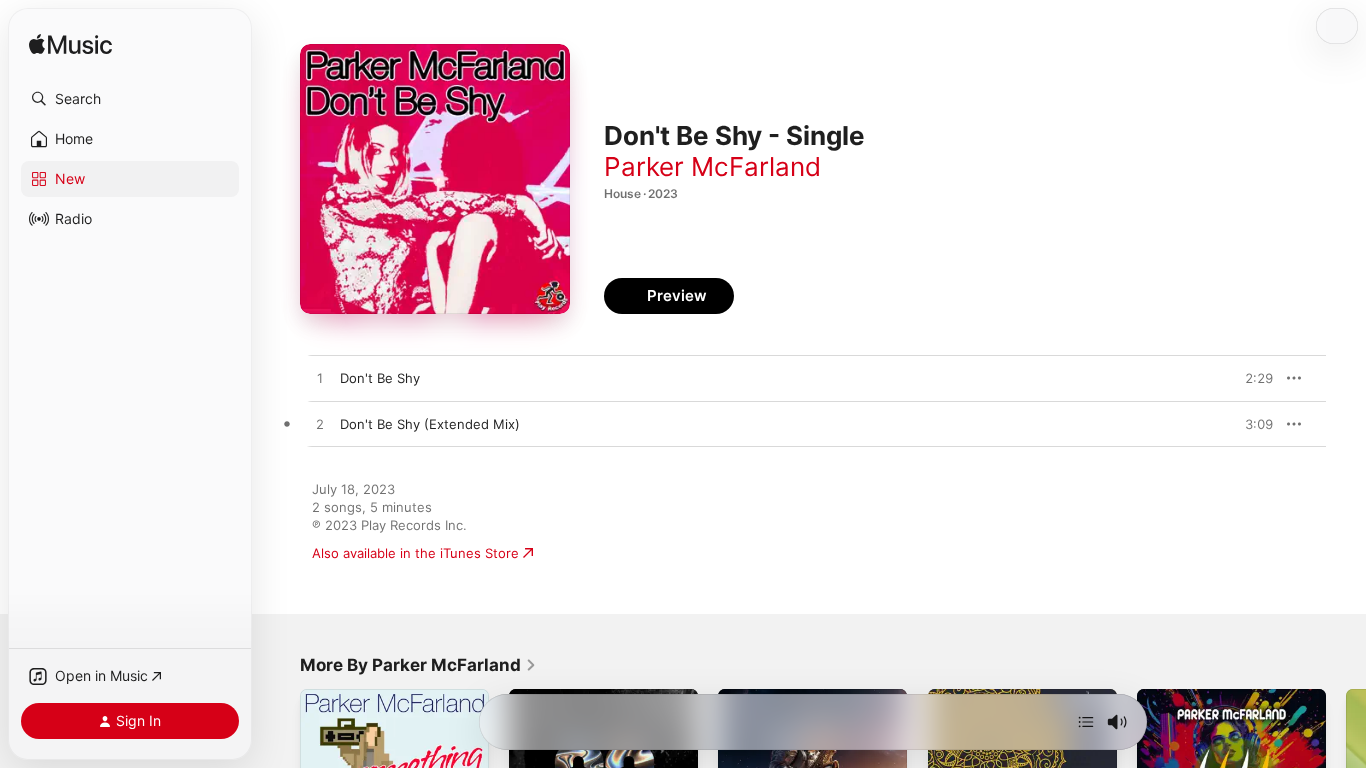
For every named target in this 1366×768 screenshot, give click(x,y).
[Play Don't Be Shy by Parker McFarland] (320, 379)
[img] (70, 45)
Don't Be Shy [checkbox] (380, 378)
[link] (418, 665)
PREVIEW (1251, 378)
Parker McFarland (712, 166)
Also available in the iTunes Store (415, 553)
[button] (130, 99)
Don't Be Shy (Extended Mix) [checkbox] (430, 424)
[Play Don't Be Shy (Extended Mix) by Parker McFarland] (320, 425)
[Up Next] (1086, 722)
